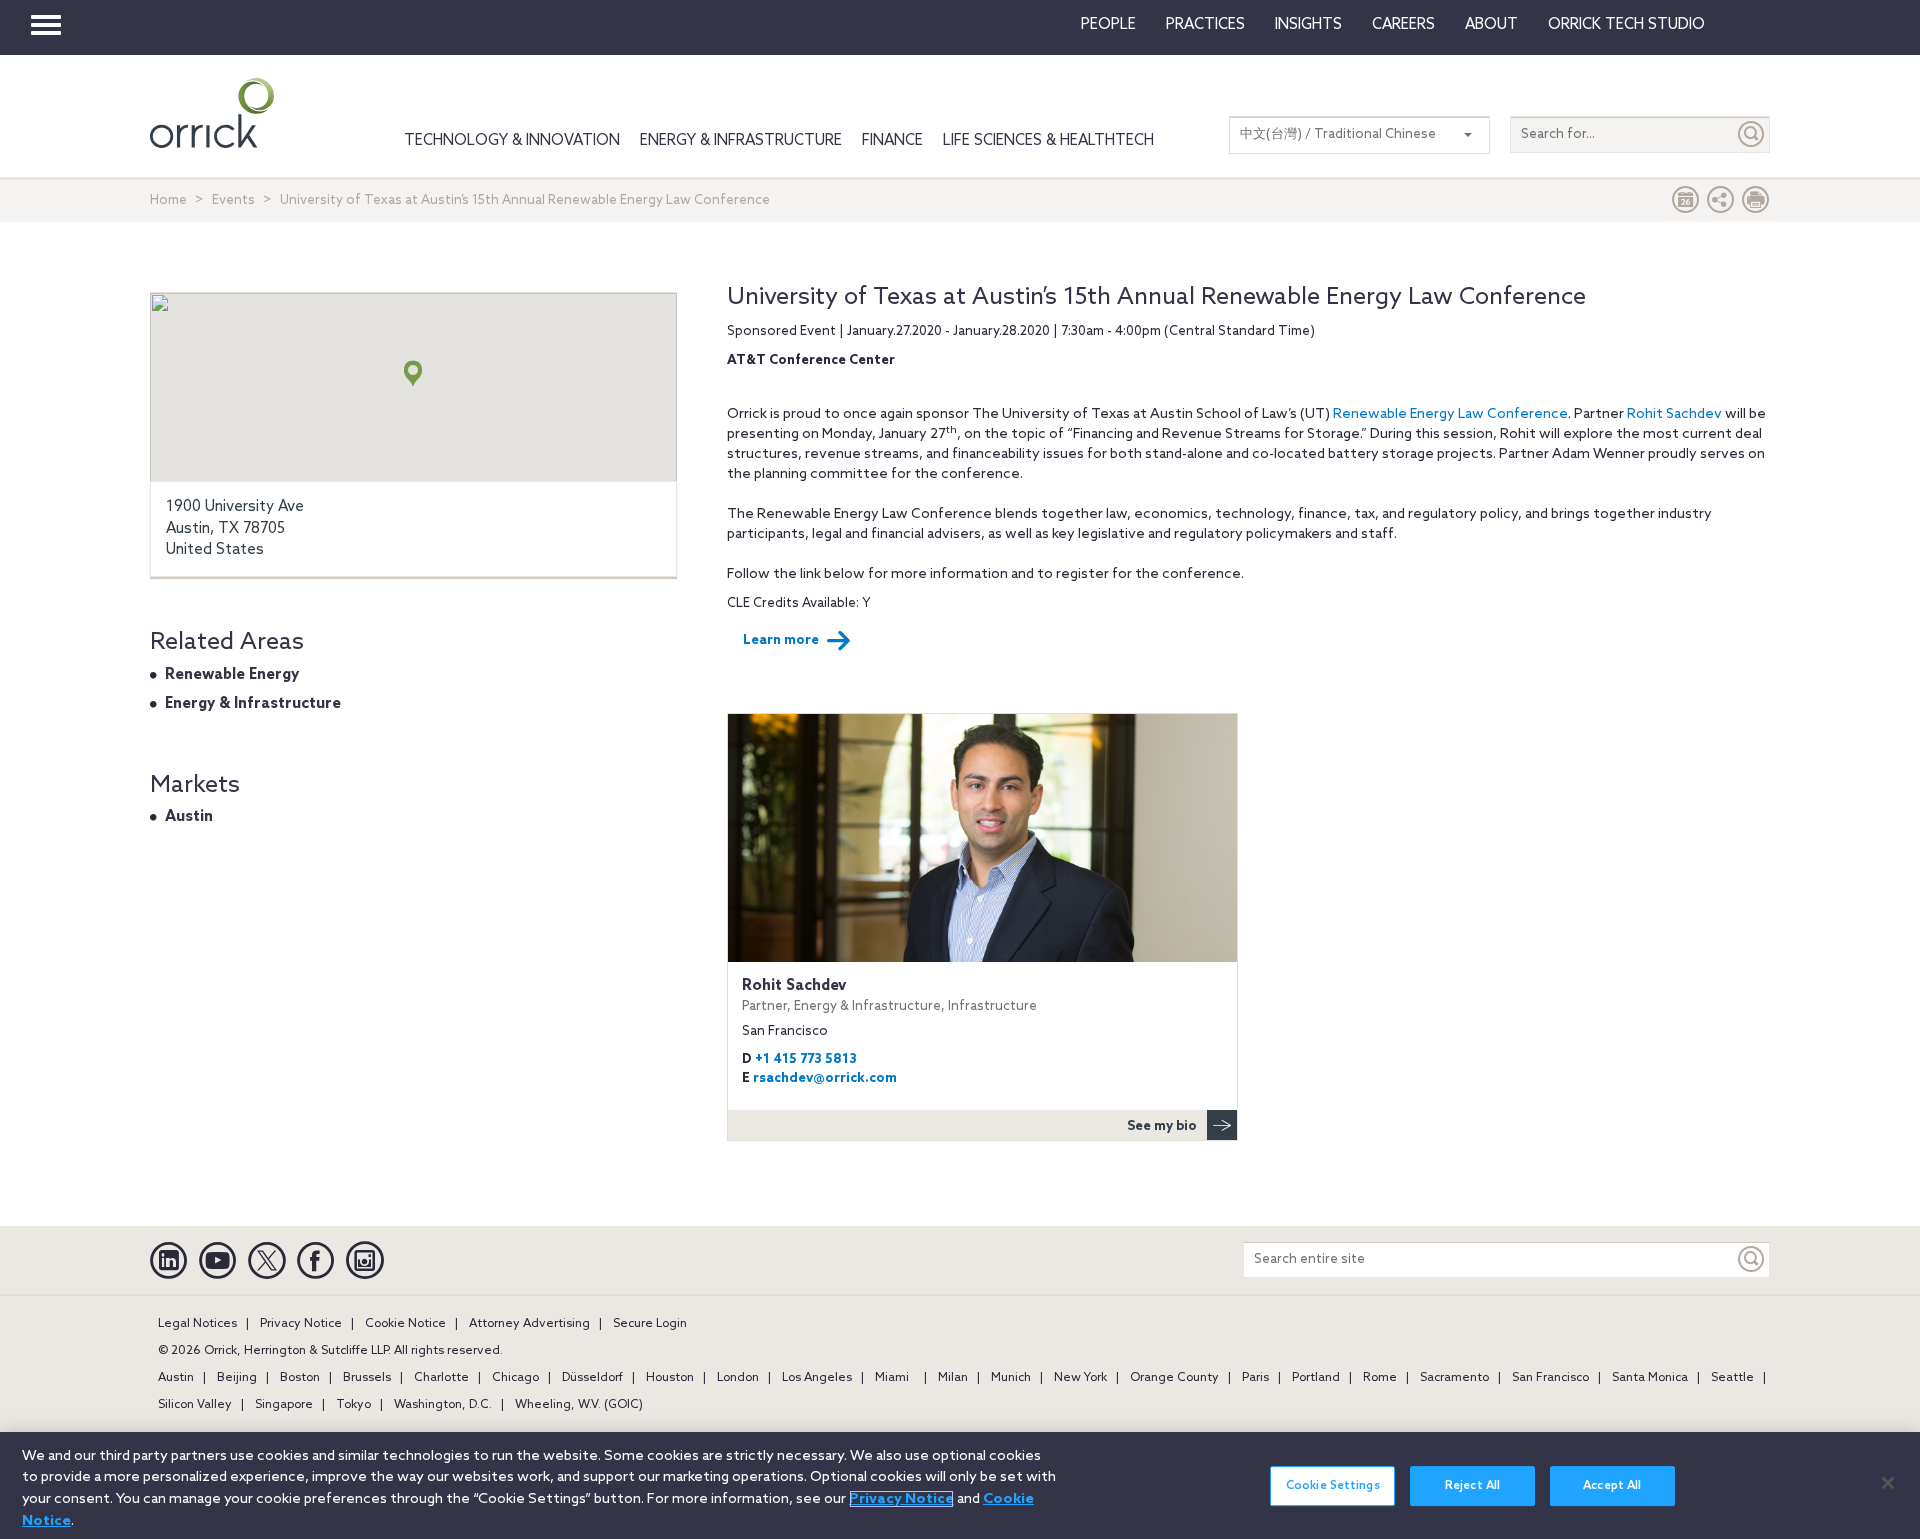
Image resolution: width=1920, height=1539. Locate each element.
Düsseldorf (592, 1378)
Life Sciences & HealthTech (1048, 141)
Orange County (1174, 1378)
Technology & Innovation (512, 141)
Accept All (1612, 1486)
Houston (670, 1378)
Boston (300, 1378)
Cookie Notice (405, 1324)
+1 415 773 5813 (806, 1059)
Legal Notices (197, 1324)
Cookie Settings (1333, 1486)
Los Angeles (817, 1378)
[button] (1721, 204)
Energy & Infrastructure (741, 141)
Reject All (1472, 1486)
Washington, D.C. (443, 1405)
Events (233, 200)
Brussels (367, 1378)
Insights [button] (1308, 25)
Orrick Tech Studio (1626, 25)
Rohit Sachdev (1674, 414)
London (738, 1378)
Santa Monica (1650, 1378)
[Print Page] (1756, 204)
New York (1080, 1378)
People (1108, 25)
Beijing (237, 1378)
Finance (892, 141)
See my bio (1162, 1126)
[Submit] (1752, 134)
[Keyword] (1752, 1259)
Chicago (515, 1378)
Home (168, 200)
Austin (189, 817)
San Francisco (1550, 1378)
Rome (1380, 1378)
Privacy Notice (301, 1324)
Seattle (1732, 1378)
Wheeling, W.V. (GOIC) (579, 1405)
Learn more (781, 640)
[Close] (1888, 1483)
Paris (1255, 1378)
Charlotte (441, 1378)
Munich (1011, 1378)
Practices (1205, 25)
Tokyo (353, 1405)
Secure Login (650, 1324)
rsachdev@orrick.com (825, 1078)
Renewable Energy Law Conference (1450, 414)
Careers (1403, 25)
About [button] (1491, 25)
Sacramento (1454, 1378)
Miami (892, 1378)
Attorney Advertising (529, 1324)
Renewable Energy (232, 675)
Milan (953, 1378)
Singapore (284, 1405)
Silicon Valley (195, 1405)
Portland (1316, 1378)
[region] (960, 1485)
